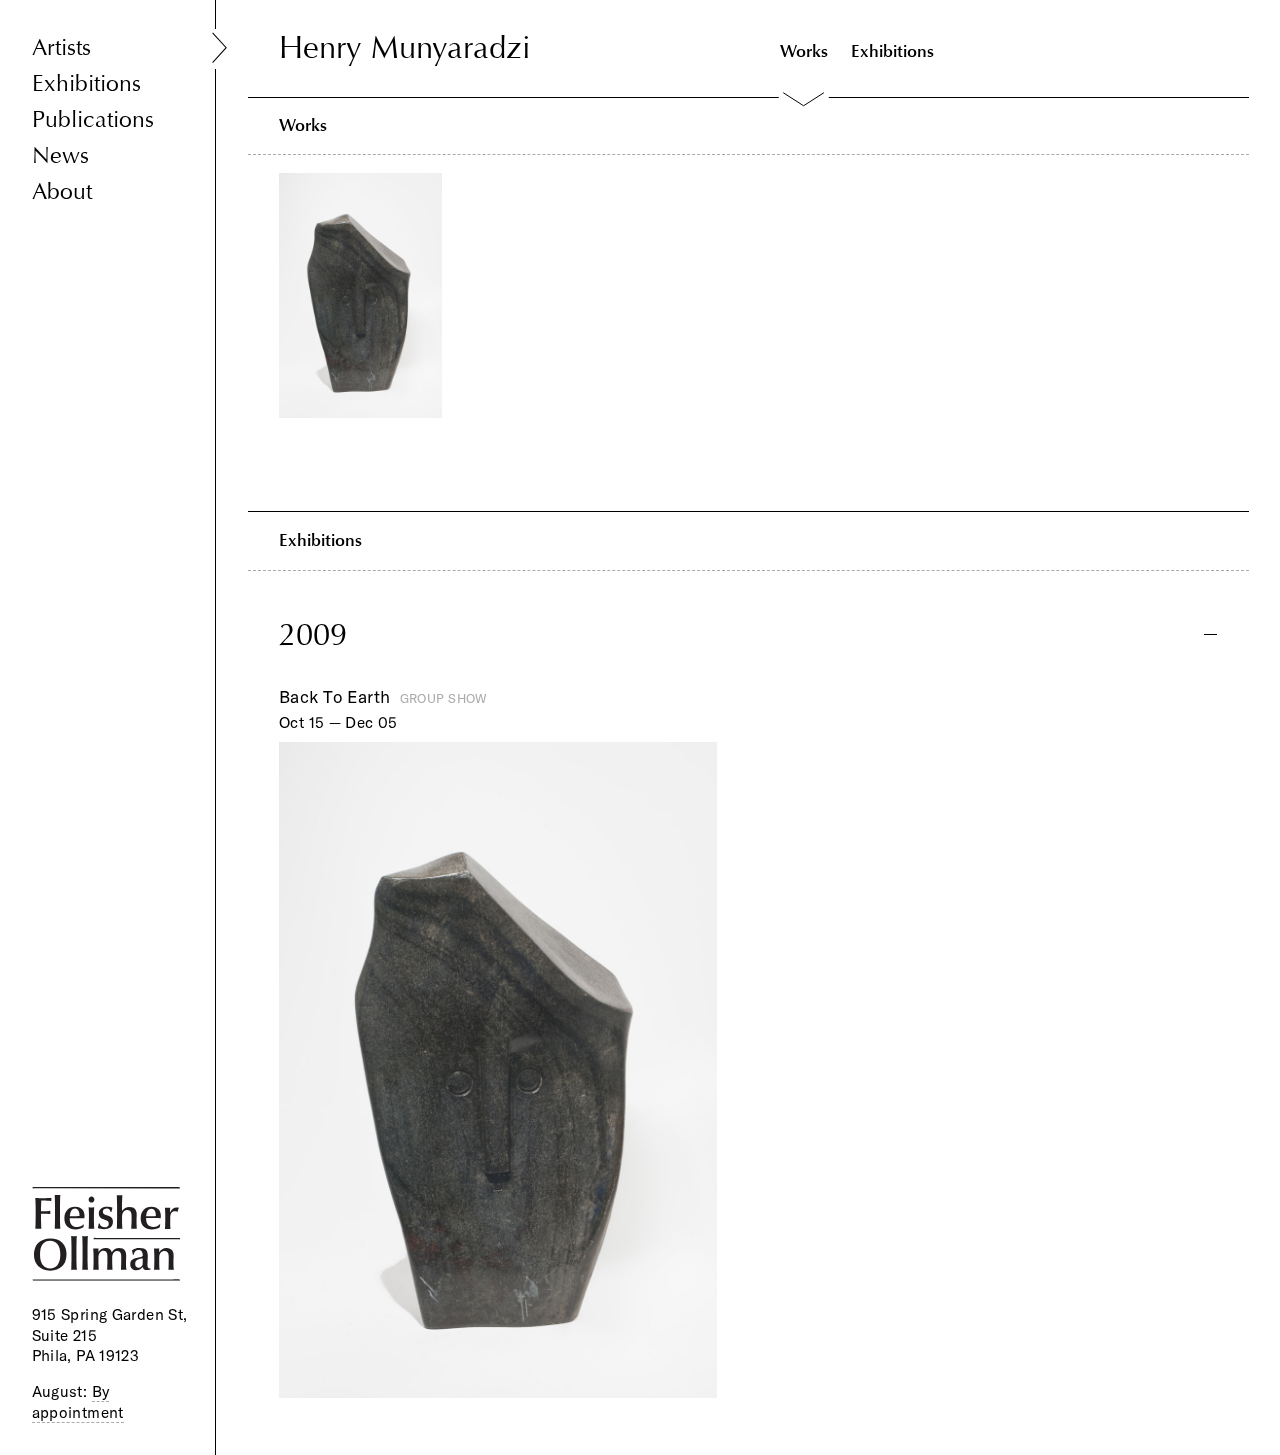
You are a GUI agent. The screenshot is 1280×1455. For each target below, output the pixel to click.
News (60, 155)
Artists (61, 47)
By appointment (78, 1402)
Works (804, 50)
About (62, 191)
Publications (93, 119)
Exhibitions (86, 83)
